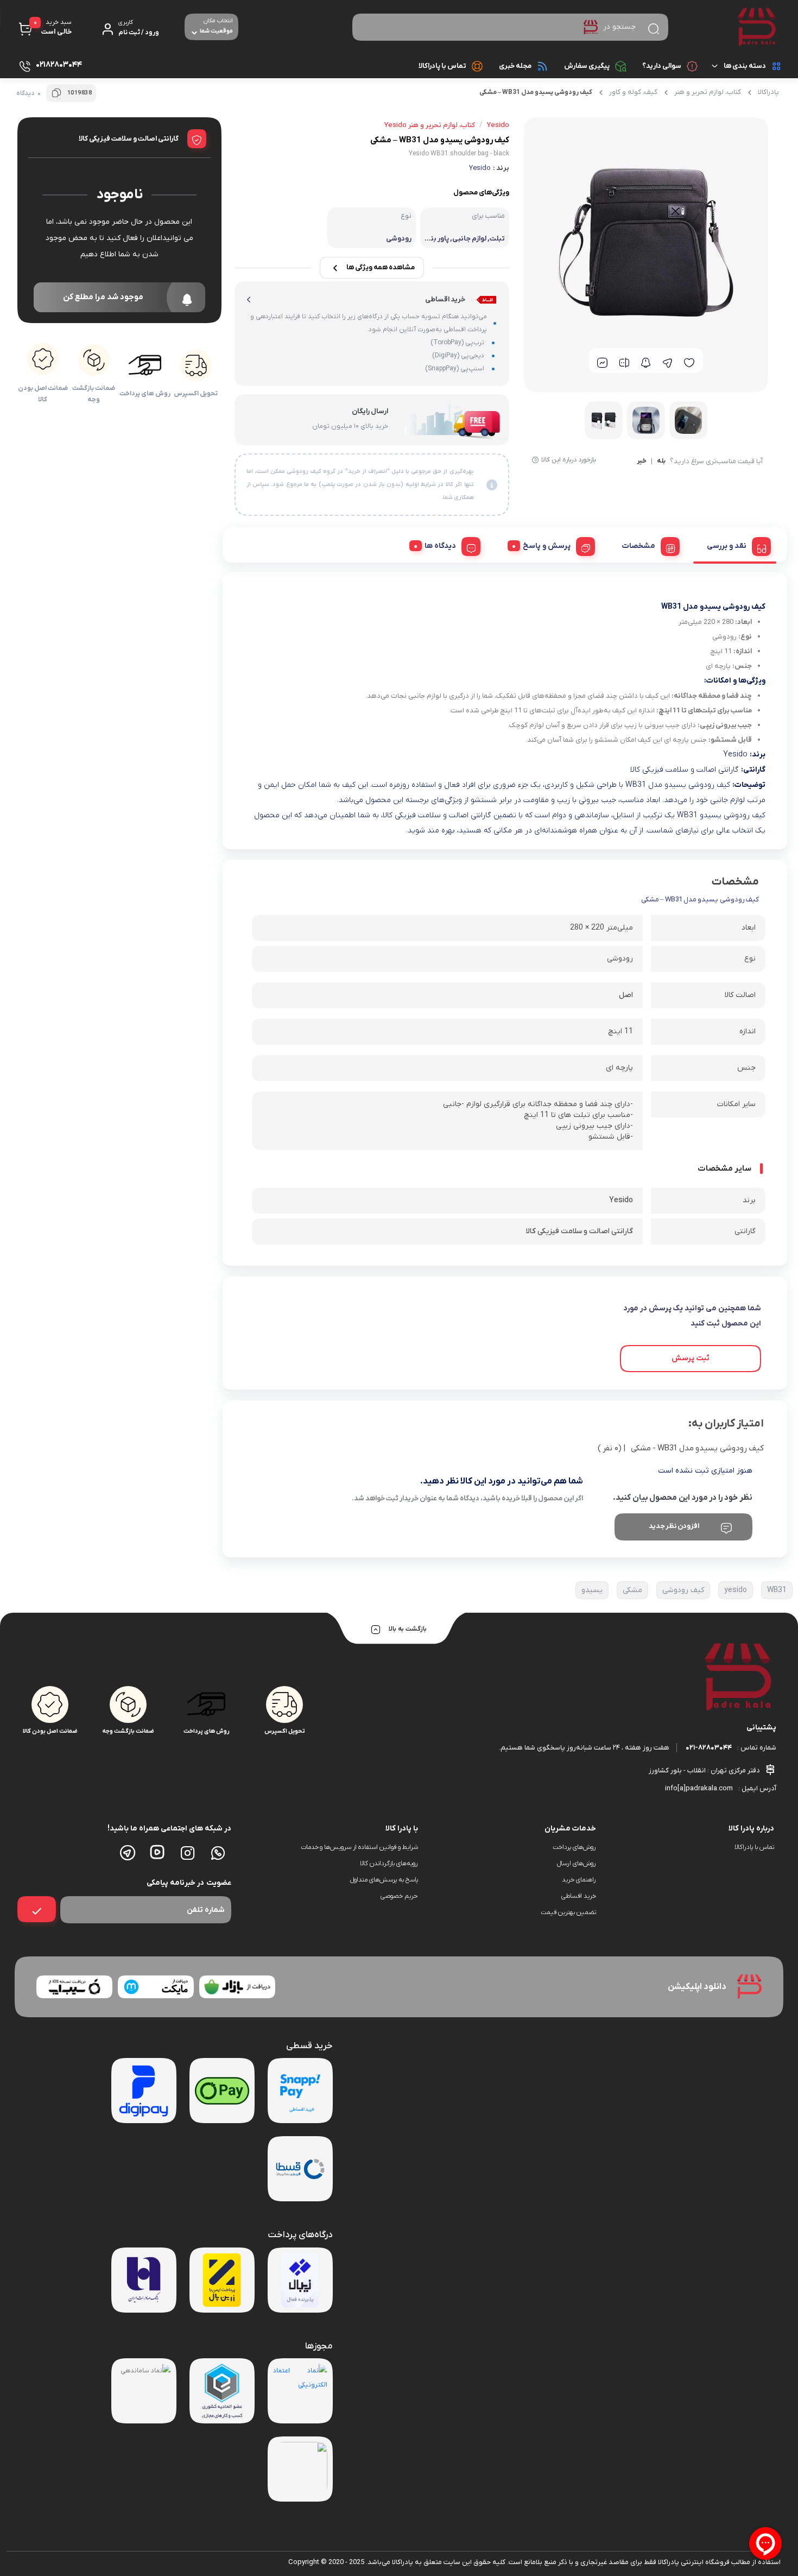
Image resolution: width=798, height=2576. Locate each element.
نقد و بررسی (727, 546)
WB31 (777, 1590)
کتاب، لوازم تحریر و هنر (708, 92)
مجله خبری (515, 66)
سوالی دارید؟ (662, 66)
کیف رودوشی (683, 1590)
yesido (736, 1590)
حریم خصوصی (399, 1896)
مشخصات (639, 546)
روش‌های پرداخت (574, 1847)
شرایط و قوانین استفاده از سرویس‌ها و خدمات (359, 1847)
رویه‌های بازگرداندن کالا (389, 1864)
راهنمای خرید (579, 1880)
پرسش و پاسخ (547, 546)
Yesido (480, 168)
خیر (642, 462)
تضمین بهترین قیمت (568, 1912)
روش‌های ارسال (577, 1864)
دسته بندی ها (745, 66)
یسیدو (592, 1590)
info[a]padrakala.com (699, 1788)
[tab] (735, 545)
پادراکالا (768, 92)
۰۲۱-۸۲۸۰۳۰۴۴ (709, 1748)
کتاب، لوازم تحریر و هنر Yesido (430, 125)
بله (661, 462)
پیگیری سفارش (587, 66)
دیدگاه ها (440, 546)
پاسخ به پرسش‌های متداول (384, 1880)
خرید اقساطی (579, 1896)
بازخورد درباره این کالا (569, 460)
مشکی (632, 1590)
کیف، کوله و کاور (633, 92)
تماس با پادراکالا (442, 66)
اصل (626, 995)
